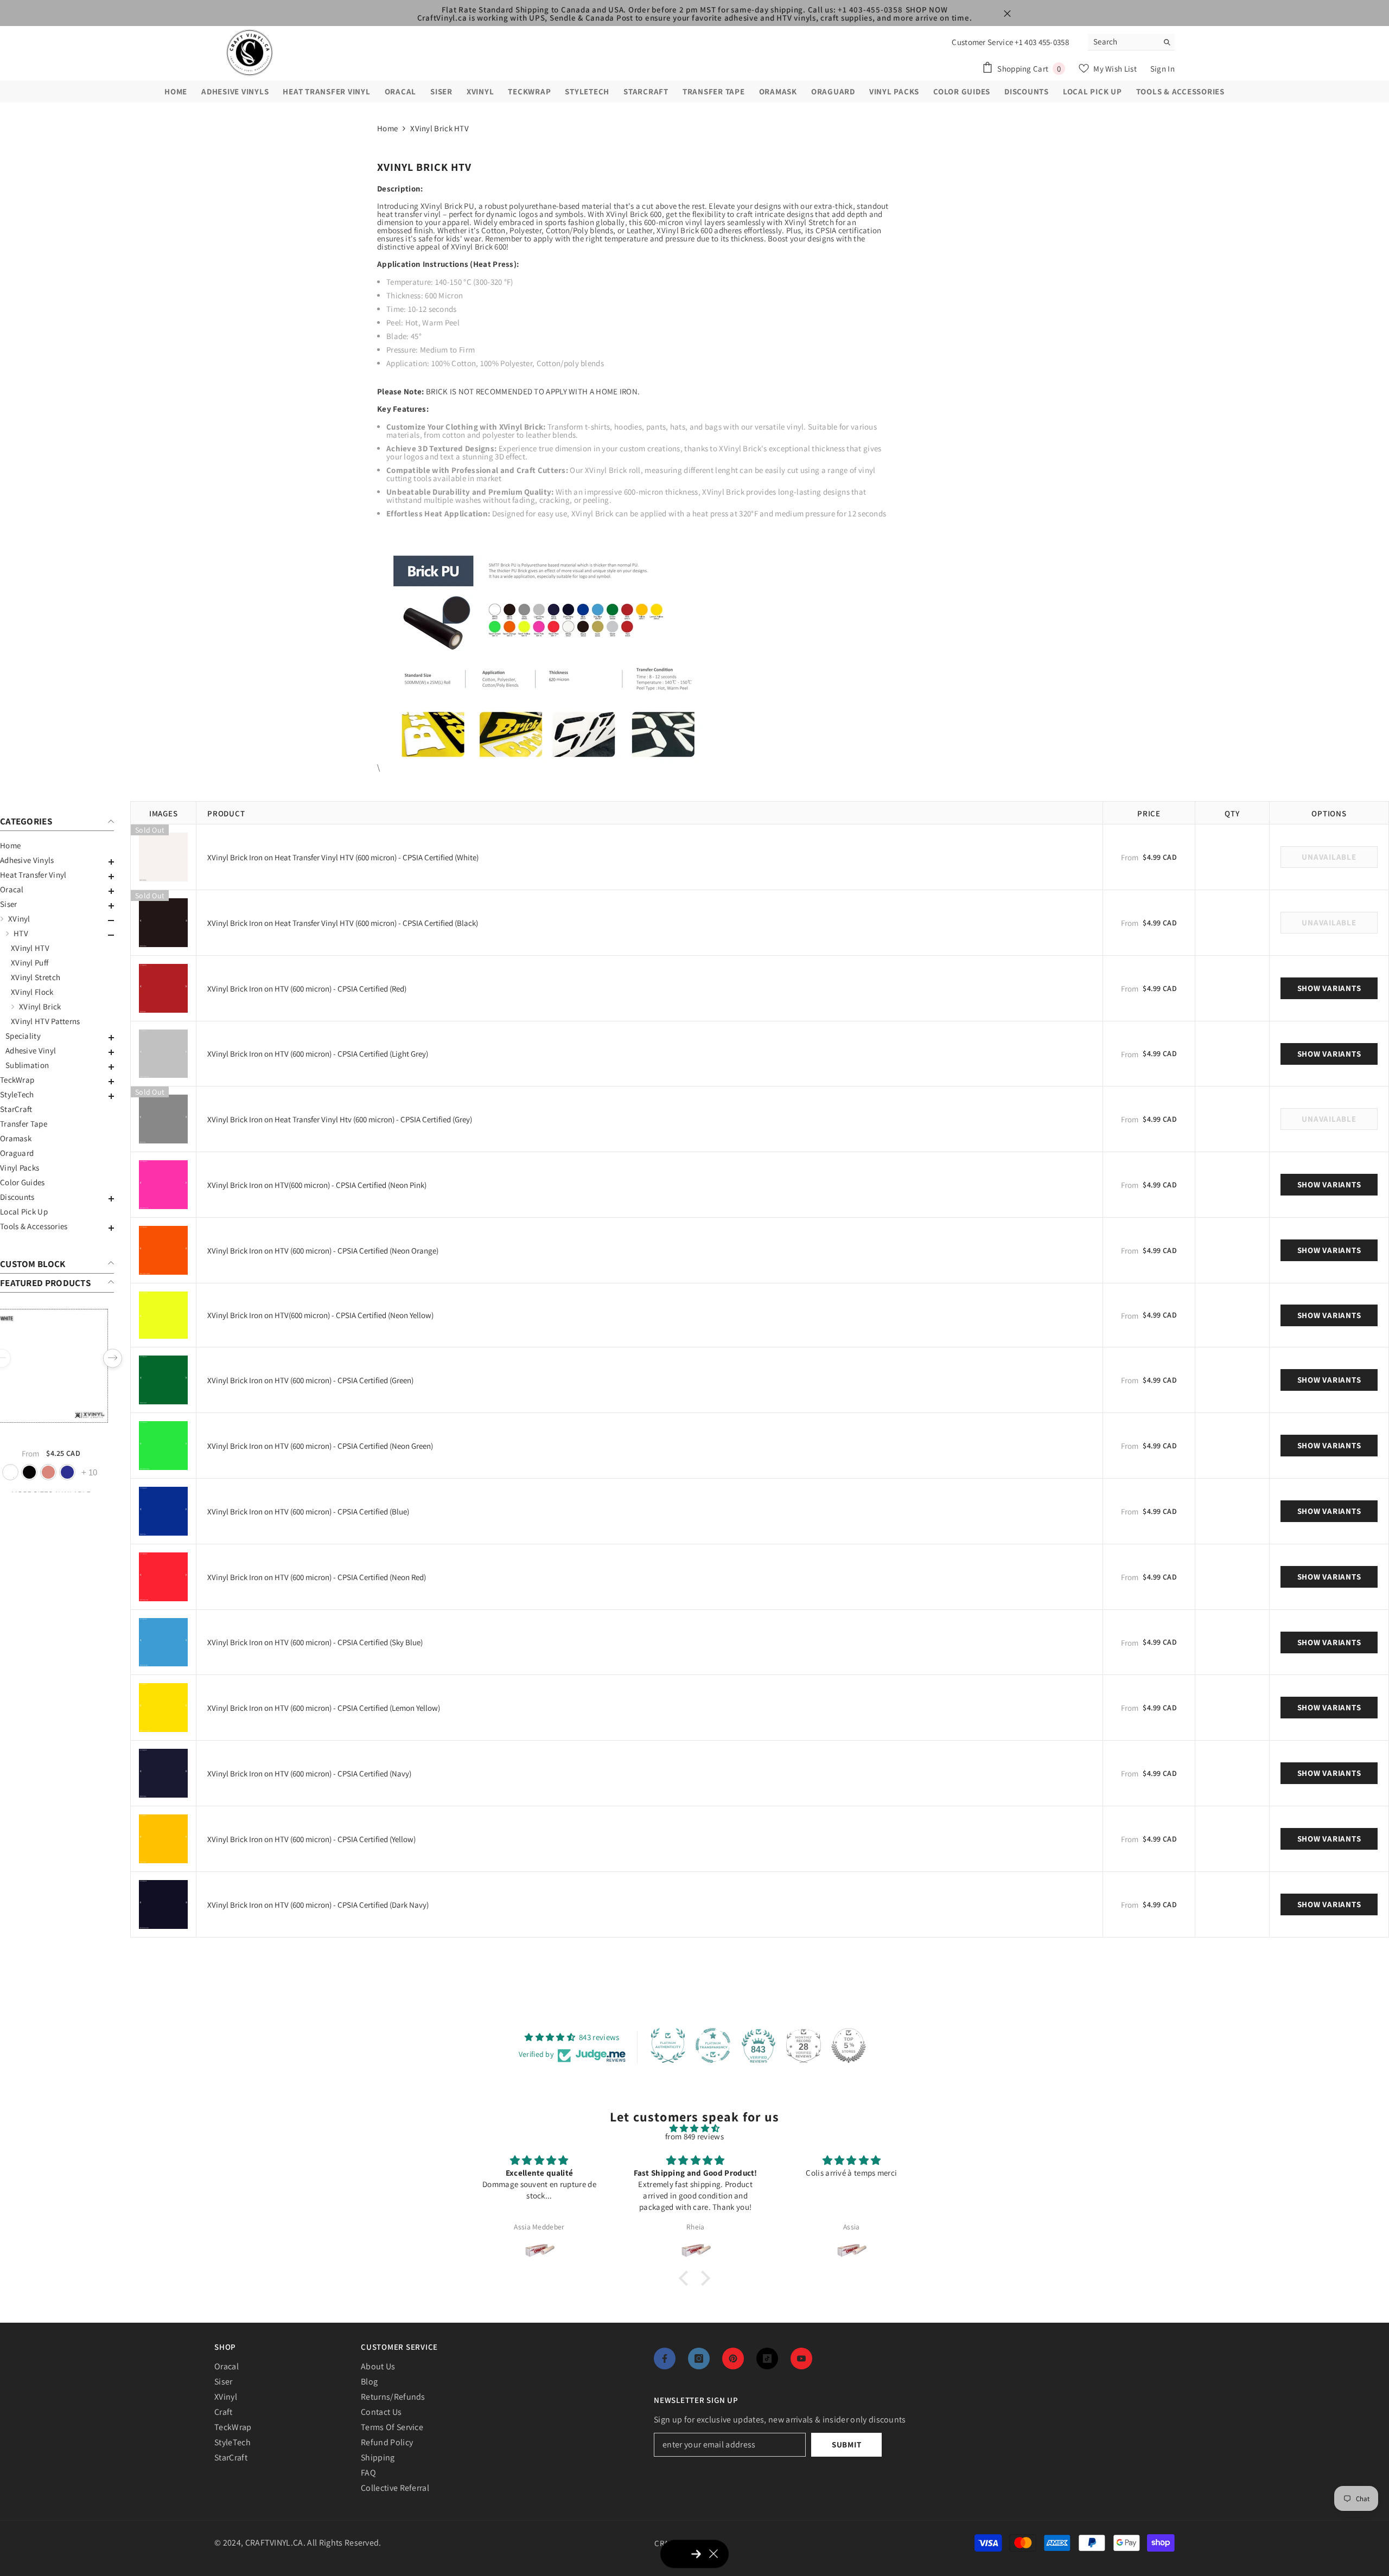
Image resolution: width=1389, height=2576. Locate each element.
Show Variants (1329, 988)
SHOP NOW (927, 9)
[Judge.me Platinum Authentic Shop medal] (668, 2046)
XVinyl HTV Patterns (46, 1021)
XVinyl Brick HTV (439, 128)
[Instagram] (699, 2358)
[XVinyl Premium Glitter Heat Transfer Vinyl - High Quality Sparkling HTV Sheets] (65, 1366)
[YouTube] (801, 2358)
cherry (81, 1472)
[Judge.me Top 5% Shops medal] (849, 2046)
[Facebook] (665, 2358)
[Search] (1131, 42)
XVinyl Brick (40, 1006)
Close (1007, 14)
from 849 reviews (694, 2136)
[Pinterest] (733, 2358)
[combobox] (1123, 42)
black (43, 1472)
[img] (694, 2128)
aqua (24, 1472)
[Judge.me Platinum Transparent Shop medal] (713, 2046)
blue (62, 1472)
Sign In (1162, 69)
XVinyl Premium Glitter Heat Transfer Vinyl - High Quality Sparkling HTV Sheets (65, 1437)
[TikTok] (767, 2358)
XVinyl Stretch (36, 977)
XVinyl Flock (32, 992)
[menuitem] (57, 845)
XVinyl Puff (30, 963)
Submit (847, 2444)
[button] (57, 862)
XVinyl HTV (30, 948)
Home (387, 128)
